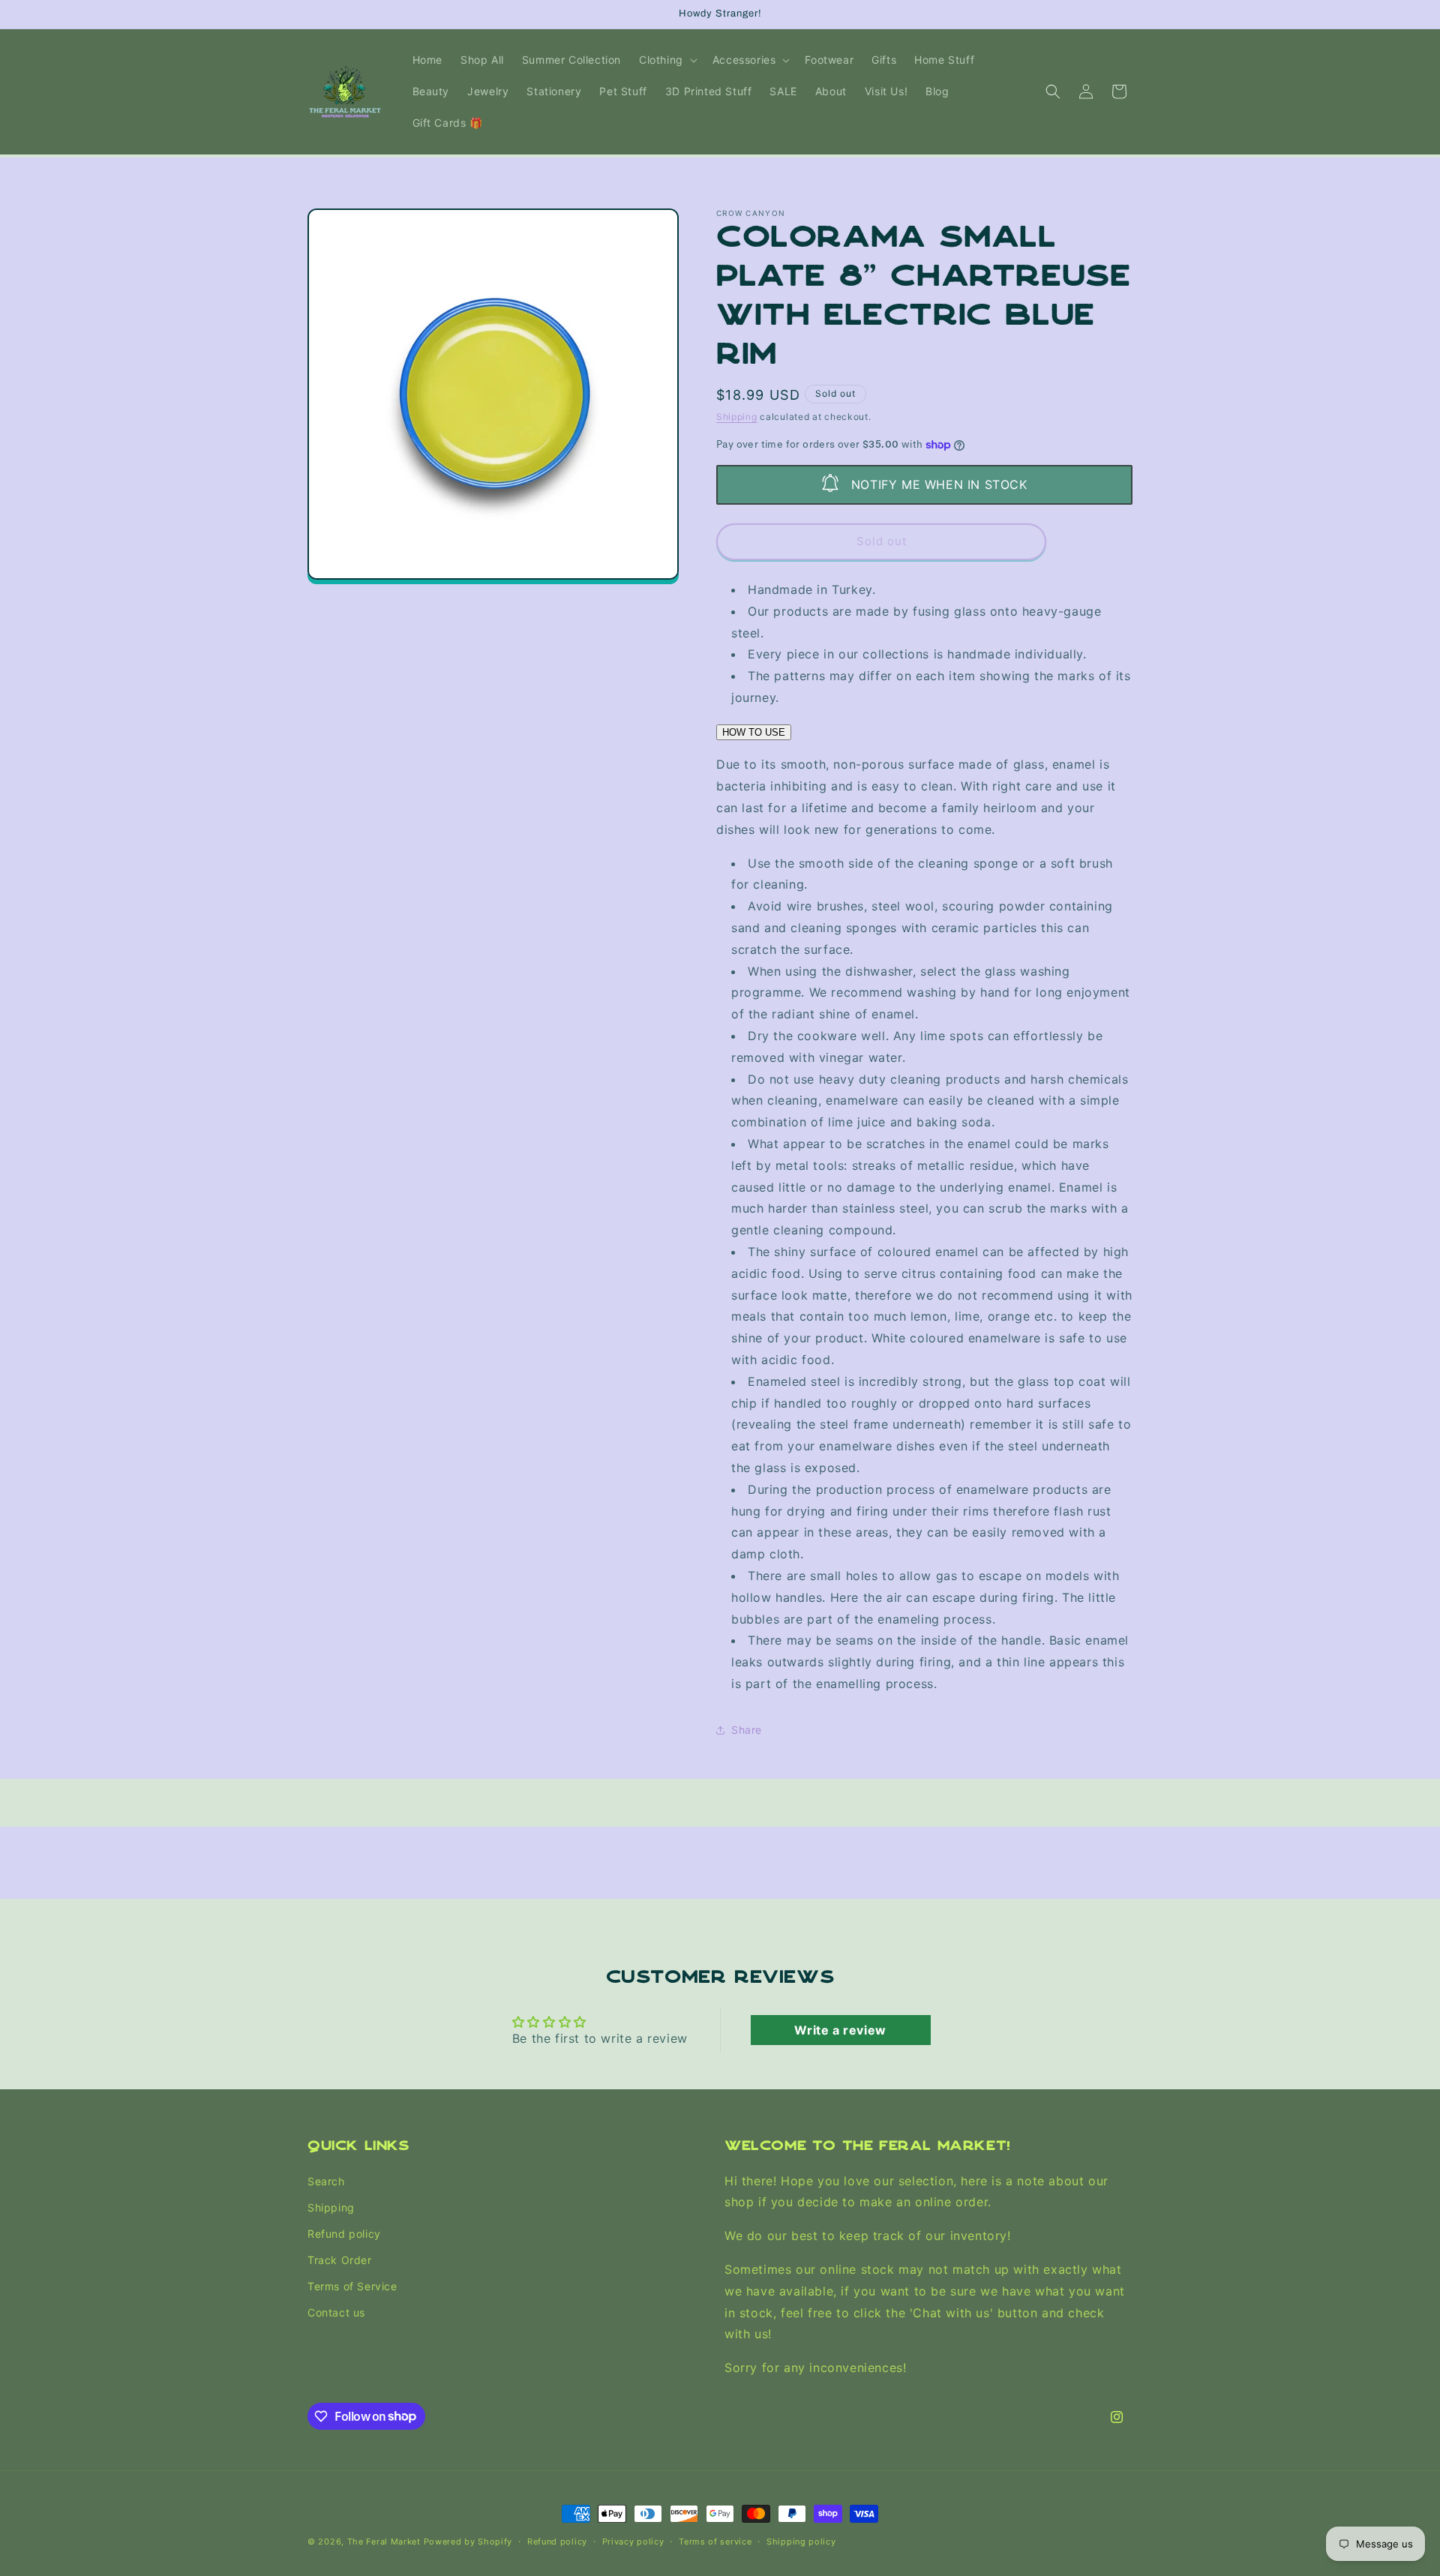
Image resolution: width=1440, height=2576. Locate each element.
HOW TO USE (754, 732)
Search (326, 2180)
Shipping (737, 417)
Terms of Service (352, 2286)
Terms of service (715, 2541)
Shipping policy (801, 2541)
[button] (667, 60)
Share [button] (747, 1730)
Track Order (340, 2260)
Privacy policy (633, 2541)
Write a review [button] (840, 2030)
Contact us (336, 2312)
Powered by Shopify (468, 2542)
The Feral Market (384, 2542)
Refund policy (344, 2234)
